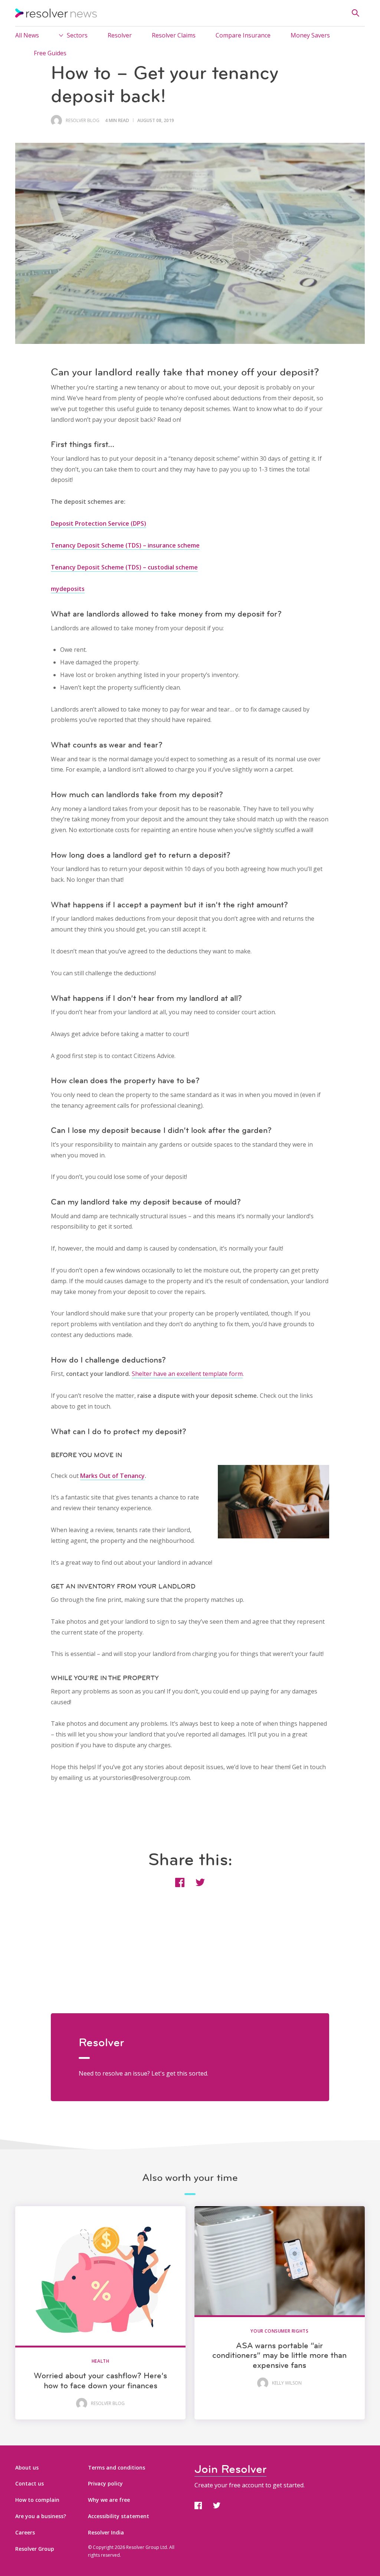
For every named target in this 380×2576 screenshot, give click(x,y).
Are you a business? (41, 2516)
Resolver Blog (83, 121)
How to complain (37, 2500)
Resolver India (106, 2532)
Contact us (30, 2483)
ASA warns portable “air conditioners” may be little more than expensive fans (279, 2355)
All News (27, 35)
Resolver (120, 35)
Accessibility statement (119, 2516)
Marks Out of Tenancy (112, 1476)
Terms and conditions (117, 2467)
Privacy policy (105, 2483)
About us (27, 2467)
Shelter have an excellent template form (187, 1374)
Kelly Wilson (287, 2383)
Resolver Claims (174, 35)
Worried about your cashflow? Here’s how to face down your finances (100, 2380)
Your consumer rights (279, 2331)
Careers (25, 2532)
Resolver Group (35, 2549)
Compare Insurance (243, 35)
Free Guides (50, 53)
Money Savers (310, 35)
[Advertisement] (190, 1961)
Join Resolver (230, 2469)
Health (101, 2361)
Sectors (77, 35)
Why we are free (109, 2500)
